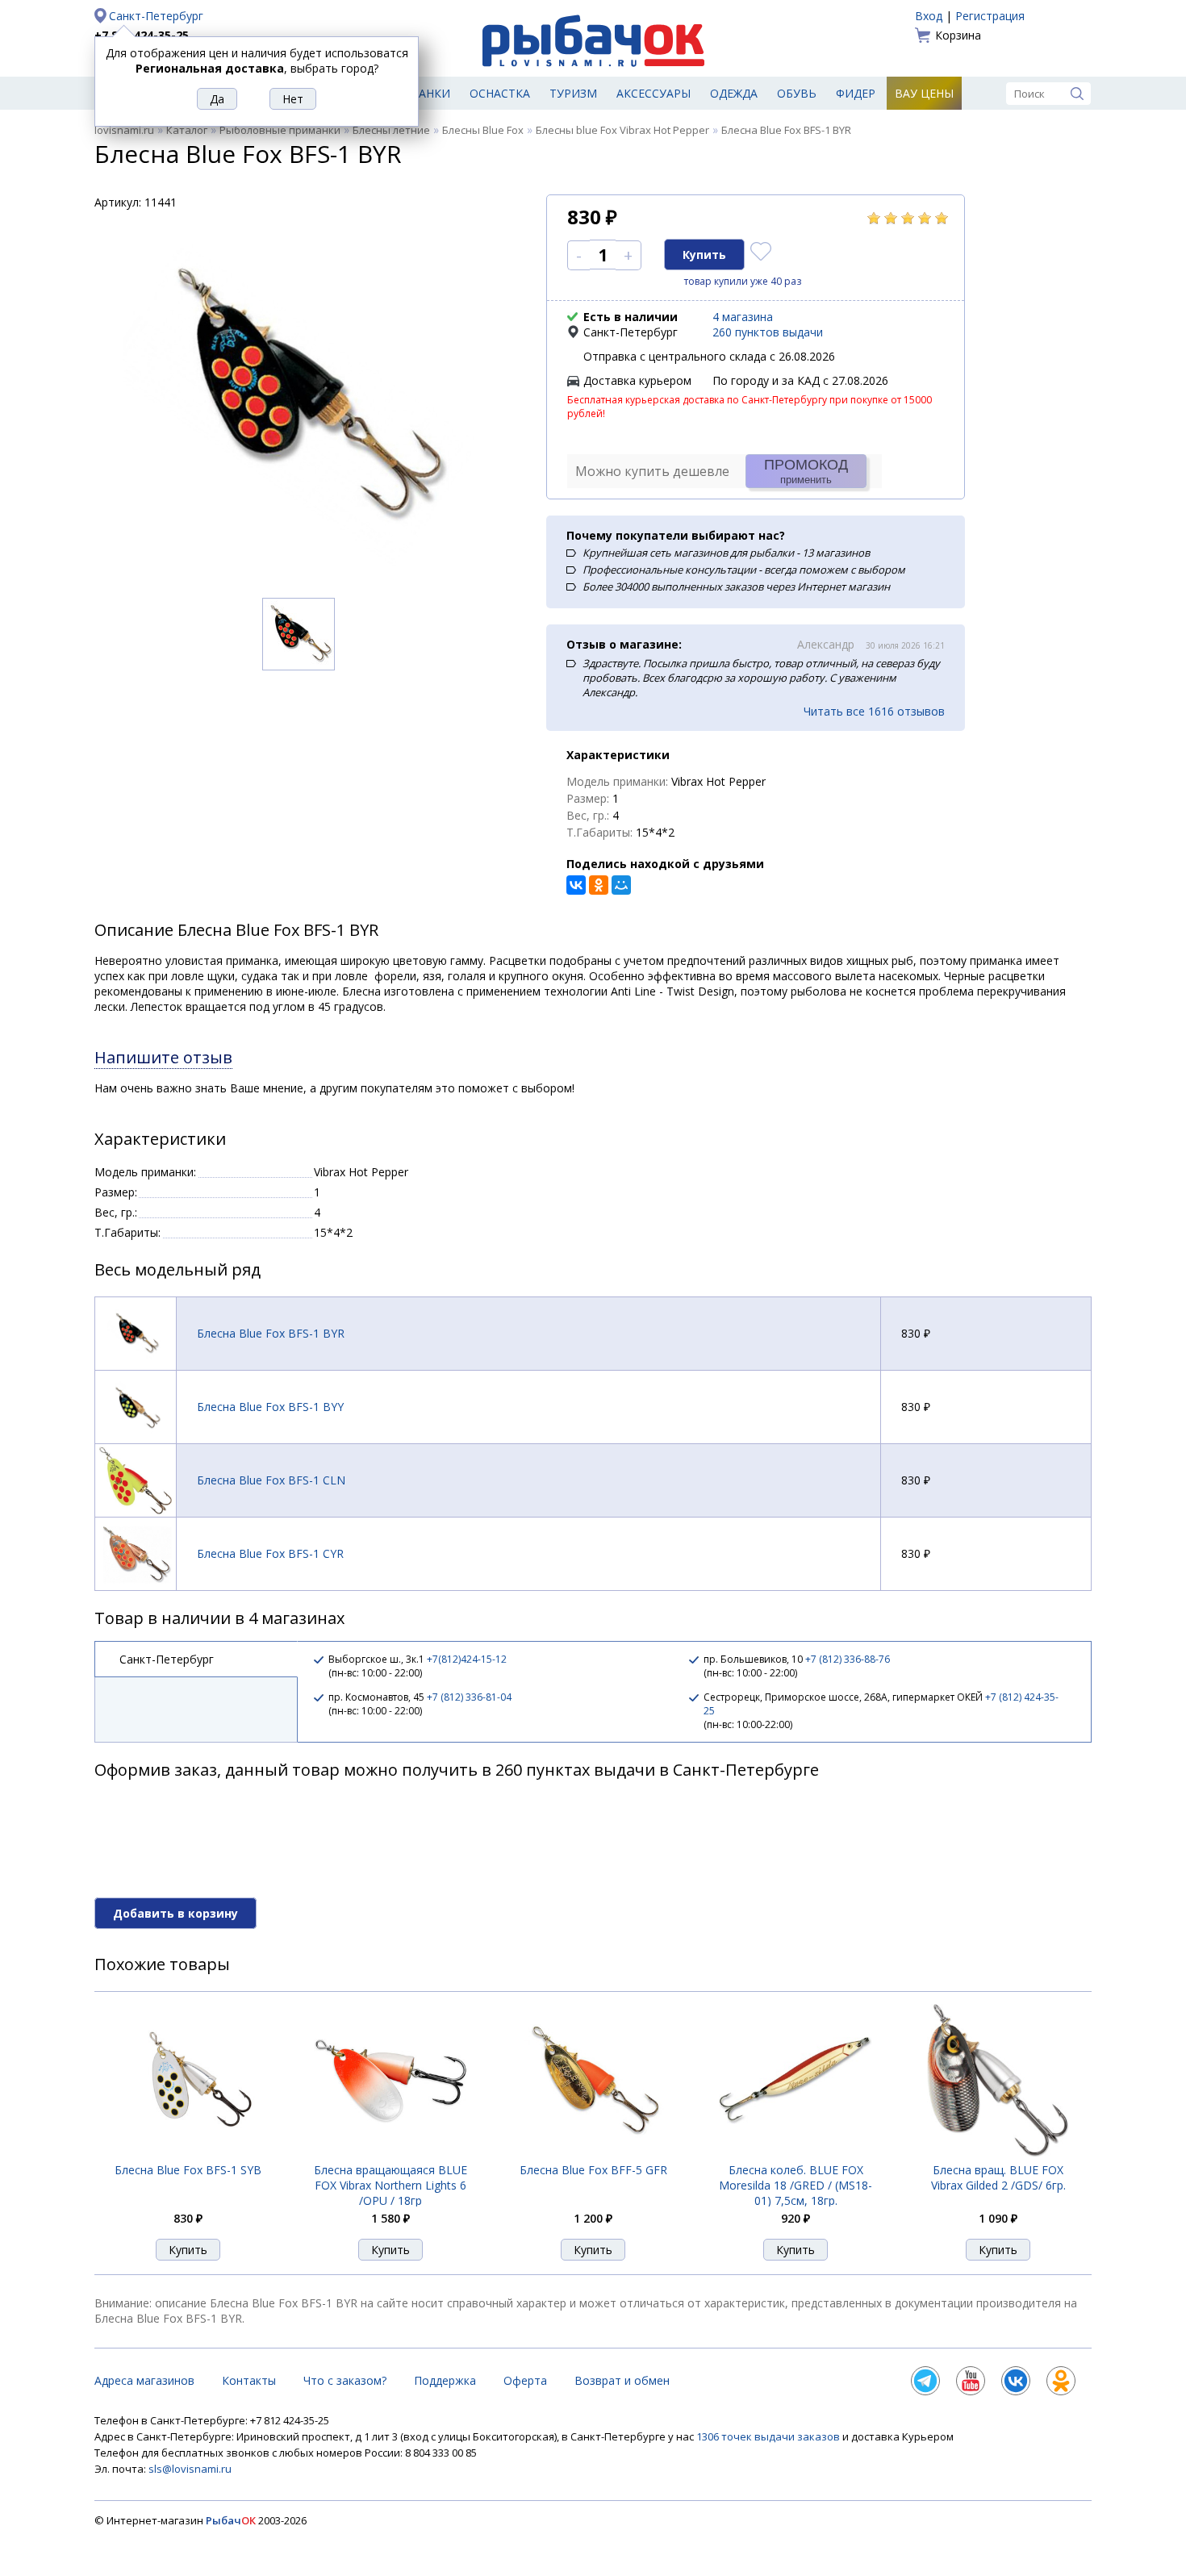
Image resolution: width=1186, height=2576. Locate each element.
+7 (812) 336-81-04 (469, 1697)
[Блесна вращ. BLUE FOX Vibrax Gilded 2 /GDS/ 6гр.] (998, 2153)
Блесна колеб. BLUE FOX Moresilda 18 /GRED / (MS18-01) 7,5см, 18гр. (796, 2185)
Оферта (525, 2380)
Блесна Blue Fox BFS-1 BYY (270, 1407)
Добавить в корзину (175, 1913)
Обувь (797, 93)
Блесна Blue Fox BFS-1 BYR (271, 1333)
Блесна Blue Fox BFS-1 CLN (271, 1480)
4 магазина (743, 317)
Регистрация (990, 16)
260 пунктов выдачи (768, 332)
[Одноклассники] (599, 885)
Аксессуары (654, 93)
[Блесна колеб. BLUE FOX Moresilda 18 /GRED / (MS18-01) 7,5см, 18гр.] (796, 2153)
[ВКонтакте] (576, 885)
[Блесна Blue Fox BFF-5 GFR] (593, 2153)
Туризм (573, 93)
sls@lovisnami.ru (190, 2469)
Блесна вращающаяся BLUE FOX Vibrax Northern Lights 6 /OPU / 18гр (390, 2185)
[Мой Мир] (621, 885)
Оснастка (500, 93)
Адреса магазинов (144, 2380)
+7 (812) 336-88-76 (848, 1659)
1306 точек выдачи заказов (769, 2436)
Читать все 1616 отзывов (874, 711)
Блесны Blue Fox (483, 130)
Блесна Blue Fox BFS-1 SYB (188, 2170)
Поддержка (445, 2380)
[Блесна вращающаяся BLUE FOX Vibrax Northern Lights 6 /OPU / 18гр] (390, 2154)
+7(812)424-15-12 (467, 1659)
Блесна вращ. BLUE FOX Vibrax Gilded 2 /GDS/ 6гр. (998, 2177)
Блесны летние (391, 130)
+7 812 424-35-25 (142, 35)
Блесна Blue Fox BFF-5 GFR (593, 2170)
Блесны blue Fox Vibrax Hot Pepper (622, 130)
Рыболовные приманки (280, 130)
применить (806, 471)
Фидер (856, 93)
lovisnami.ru (124, 130)
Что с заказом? (345, 2380)
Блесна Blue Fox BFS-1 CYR (270, 1553)
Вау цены (924, 93)
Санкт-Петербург (156, 16)
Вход (929, 16)
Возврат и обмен (622, 2380)
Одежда (734, 93)
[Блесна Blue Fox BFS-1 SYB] (188, 2153)
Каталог (187, 130)
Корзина (958, 35)
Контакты (249, 2380)
